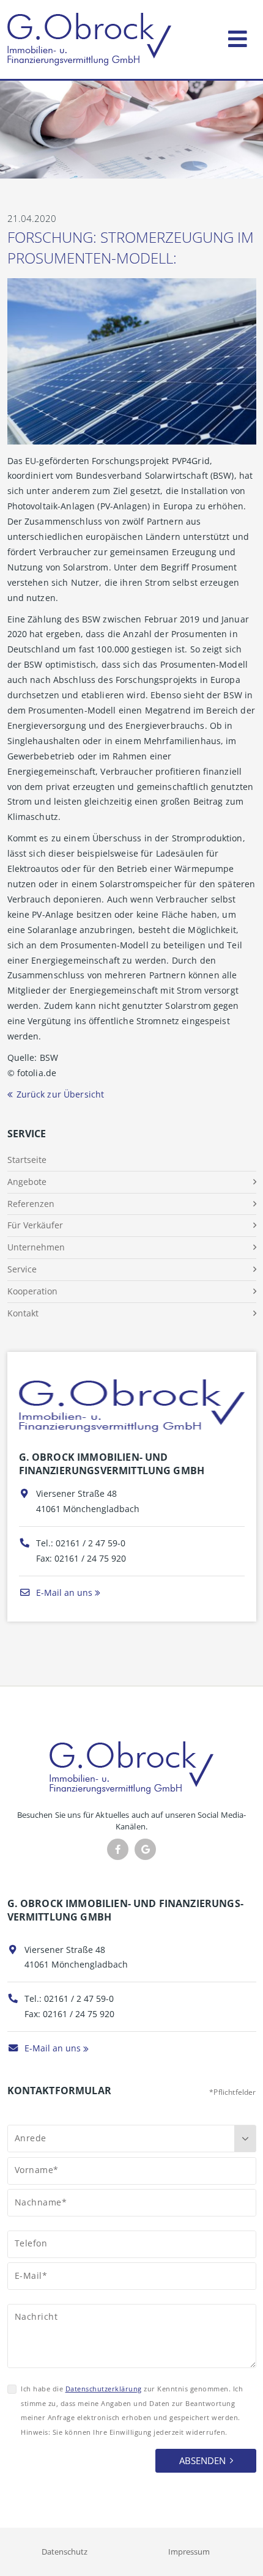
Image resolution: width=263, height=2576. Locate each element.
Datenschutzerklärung (104, 2389)
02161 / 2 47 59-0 (91, 1543)
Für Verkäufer (35, 1225)
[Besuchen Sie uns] (145, 1849)
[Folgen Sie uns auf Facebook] (118, 1849)
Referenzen (31, 1204)
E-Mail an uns (63, 1592)
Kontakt (23, 1313)
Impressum (189, 2552)
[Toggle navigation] (238, 36)
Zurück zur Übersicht (61, 1094)
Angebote (27, 1182)
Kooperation (32, 1291)
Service (22, 1269)
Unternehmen (36, 1247)
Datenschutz (65, 2552)
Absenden (202, 2460)
